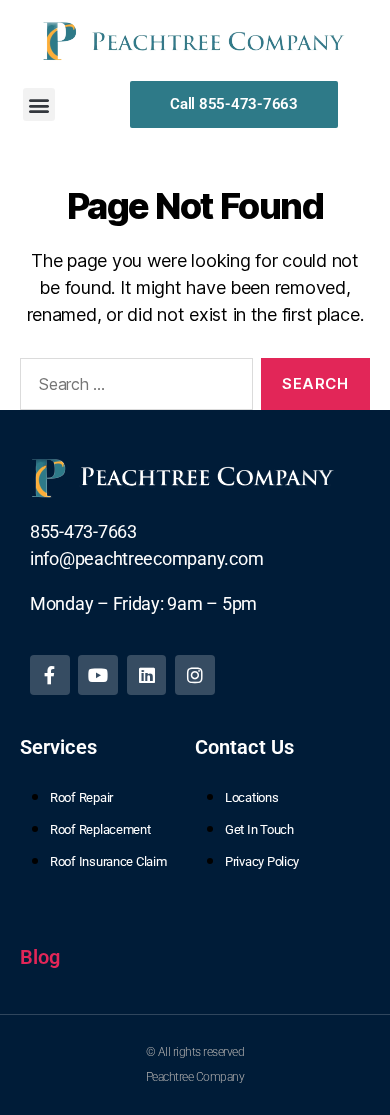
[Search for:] (132, 388)
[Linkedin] (147, 675)
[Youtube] (98, 675)
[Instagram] (195, 675)
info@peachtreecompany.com (146, 558)
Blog (40, 957)
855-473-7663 (83, 531)
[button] (39, 104)
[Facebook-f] (50, 675)
